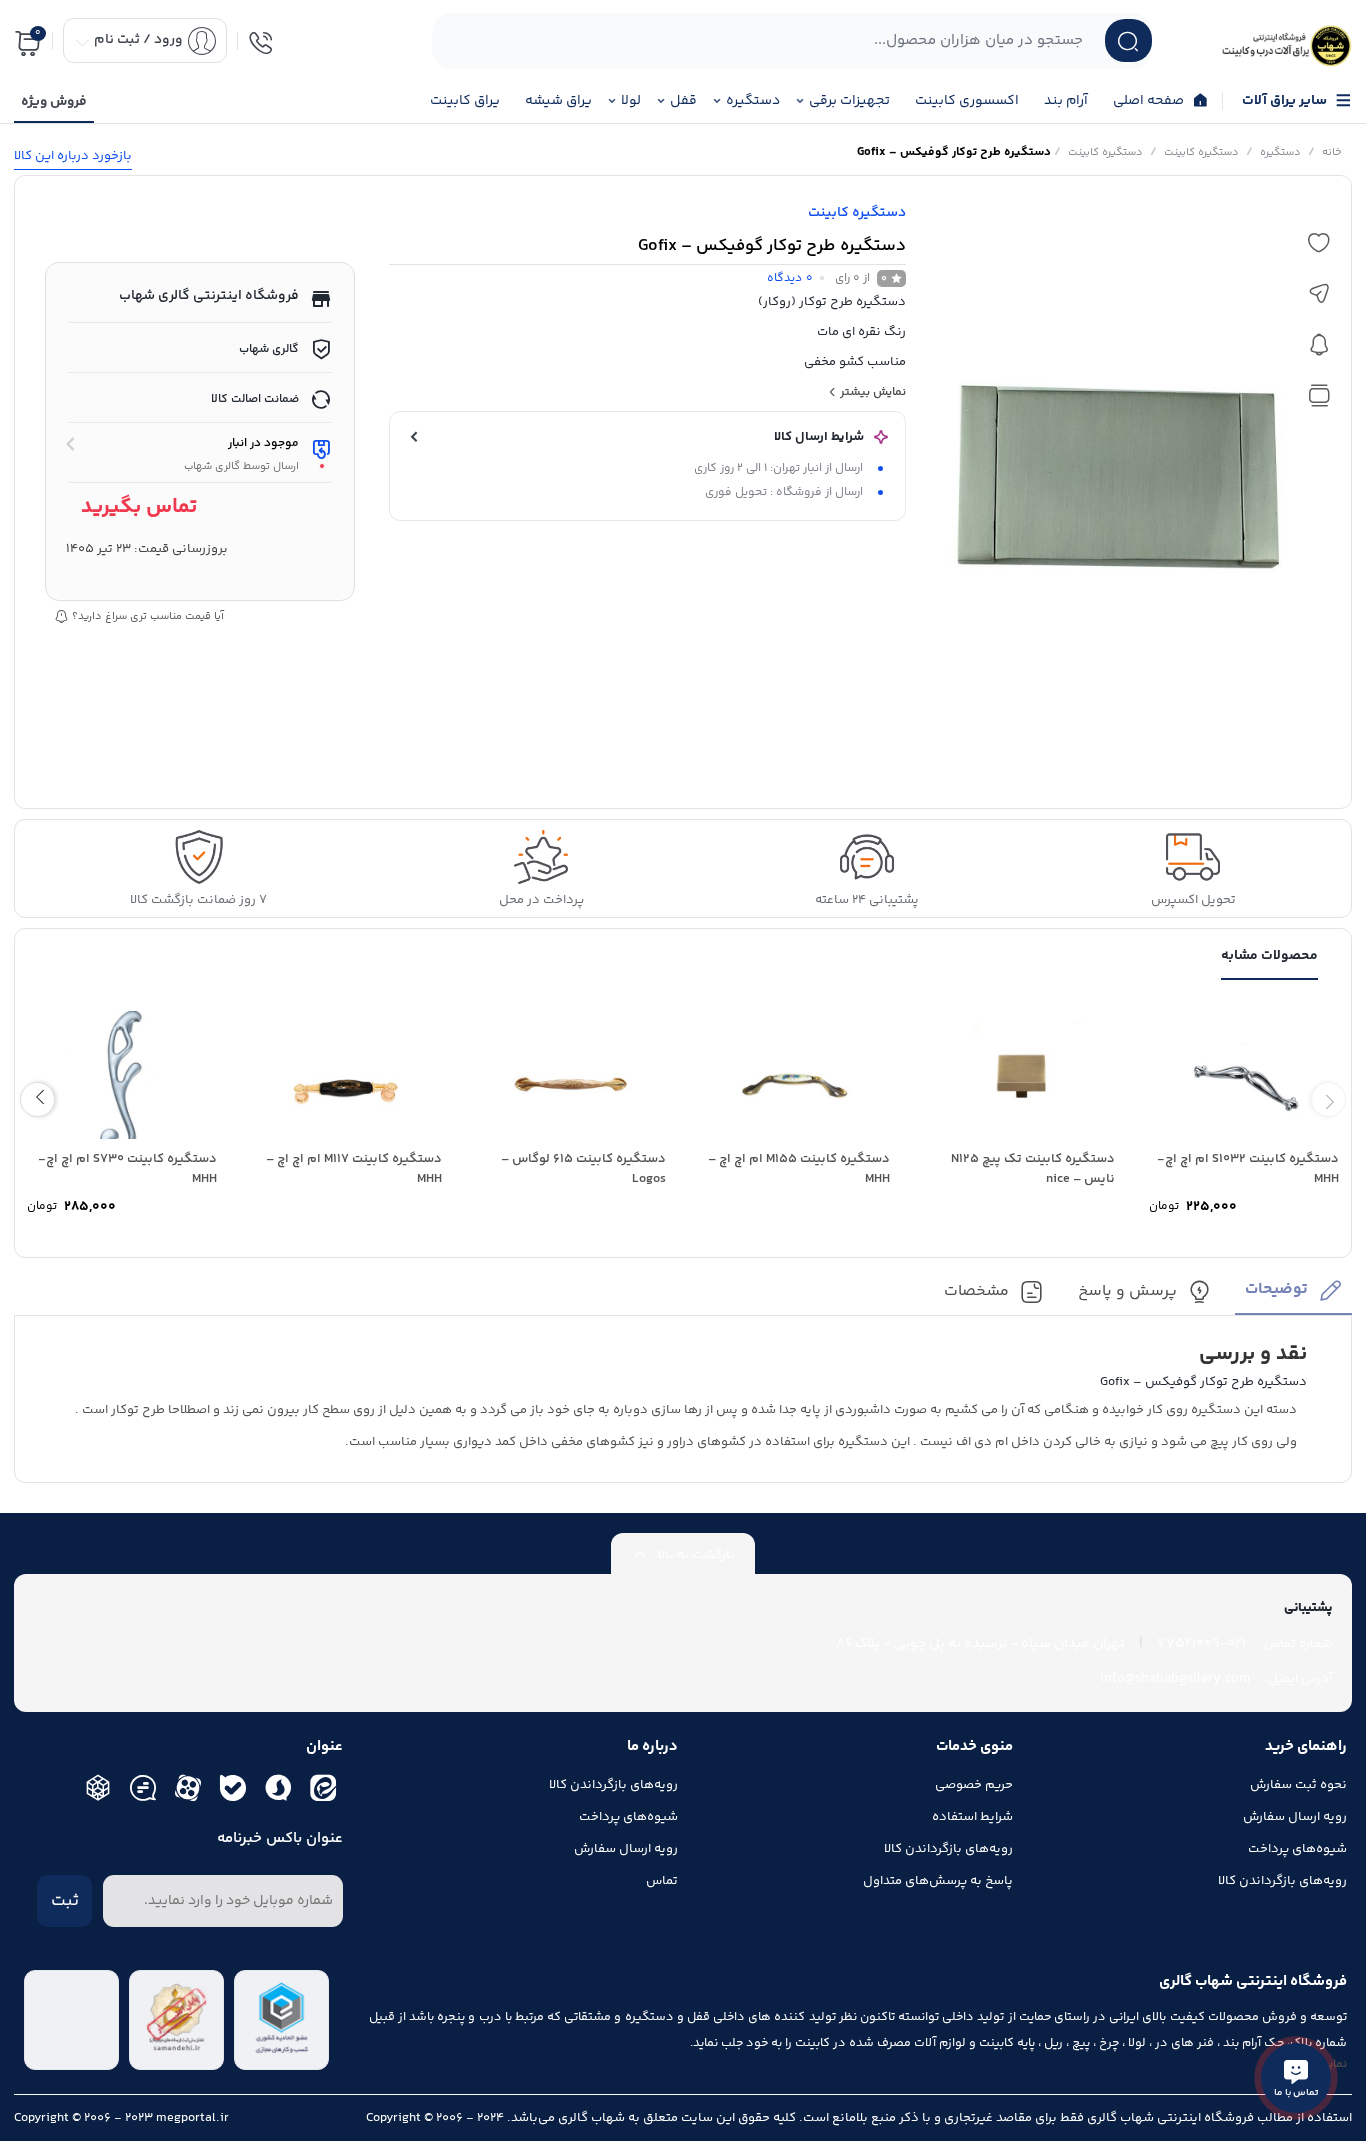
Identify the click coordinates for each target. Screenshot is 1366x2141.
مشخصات (976, 1292)
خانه (1332, 152)
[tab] (1293, 1296)
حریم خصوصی (974, 1785)
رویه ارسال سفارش (1295, 1817)
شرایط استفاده (972, 1817)
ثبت (65, 1901)
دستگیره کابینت (1201, 152)
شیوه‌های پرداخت (1297, 1849)
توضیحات (1276, 1290)
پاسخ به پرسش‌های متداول (938, 1881)
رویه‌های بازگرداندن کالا (1282, 1881)
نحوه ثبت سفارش (1298, 1785)
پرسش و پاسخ (1127, 1292)
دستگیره (1280, 152)
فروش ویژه (54, 102)
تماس (662, 1881)
